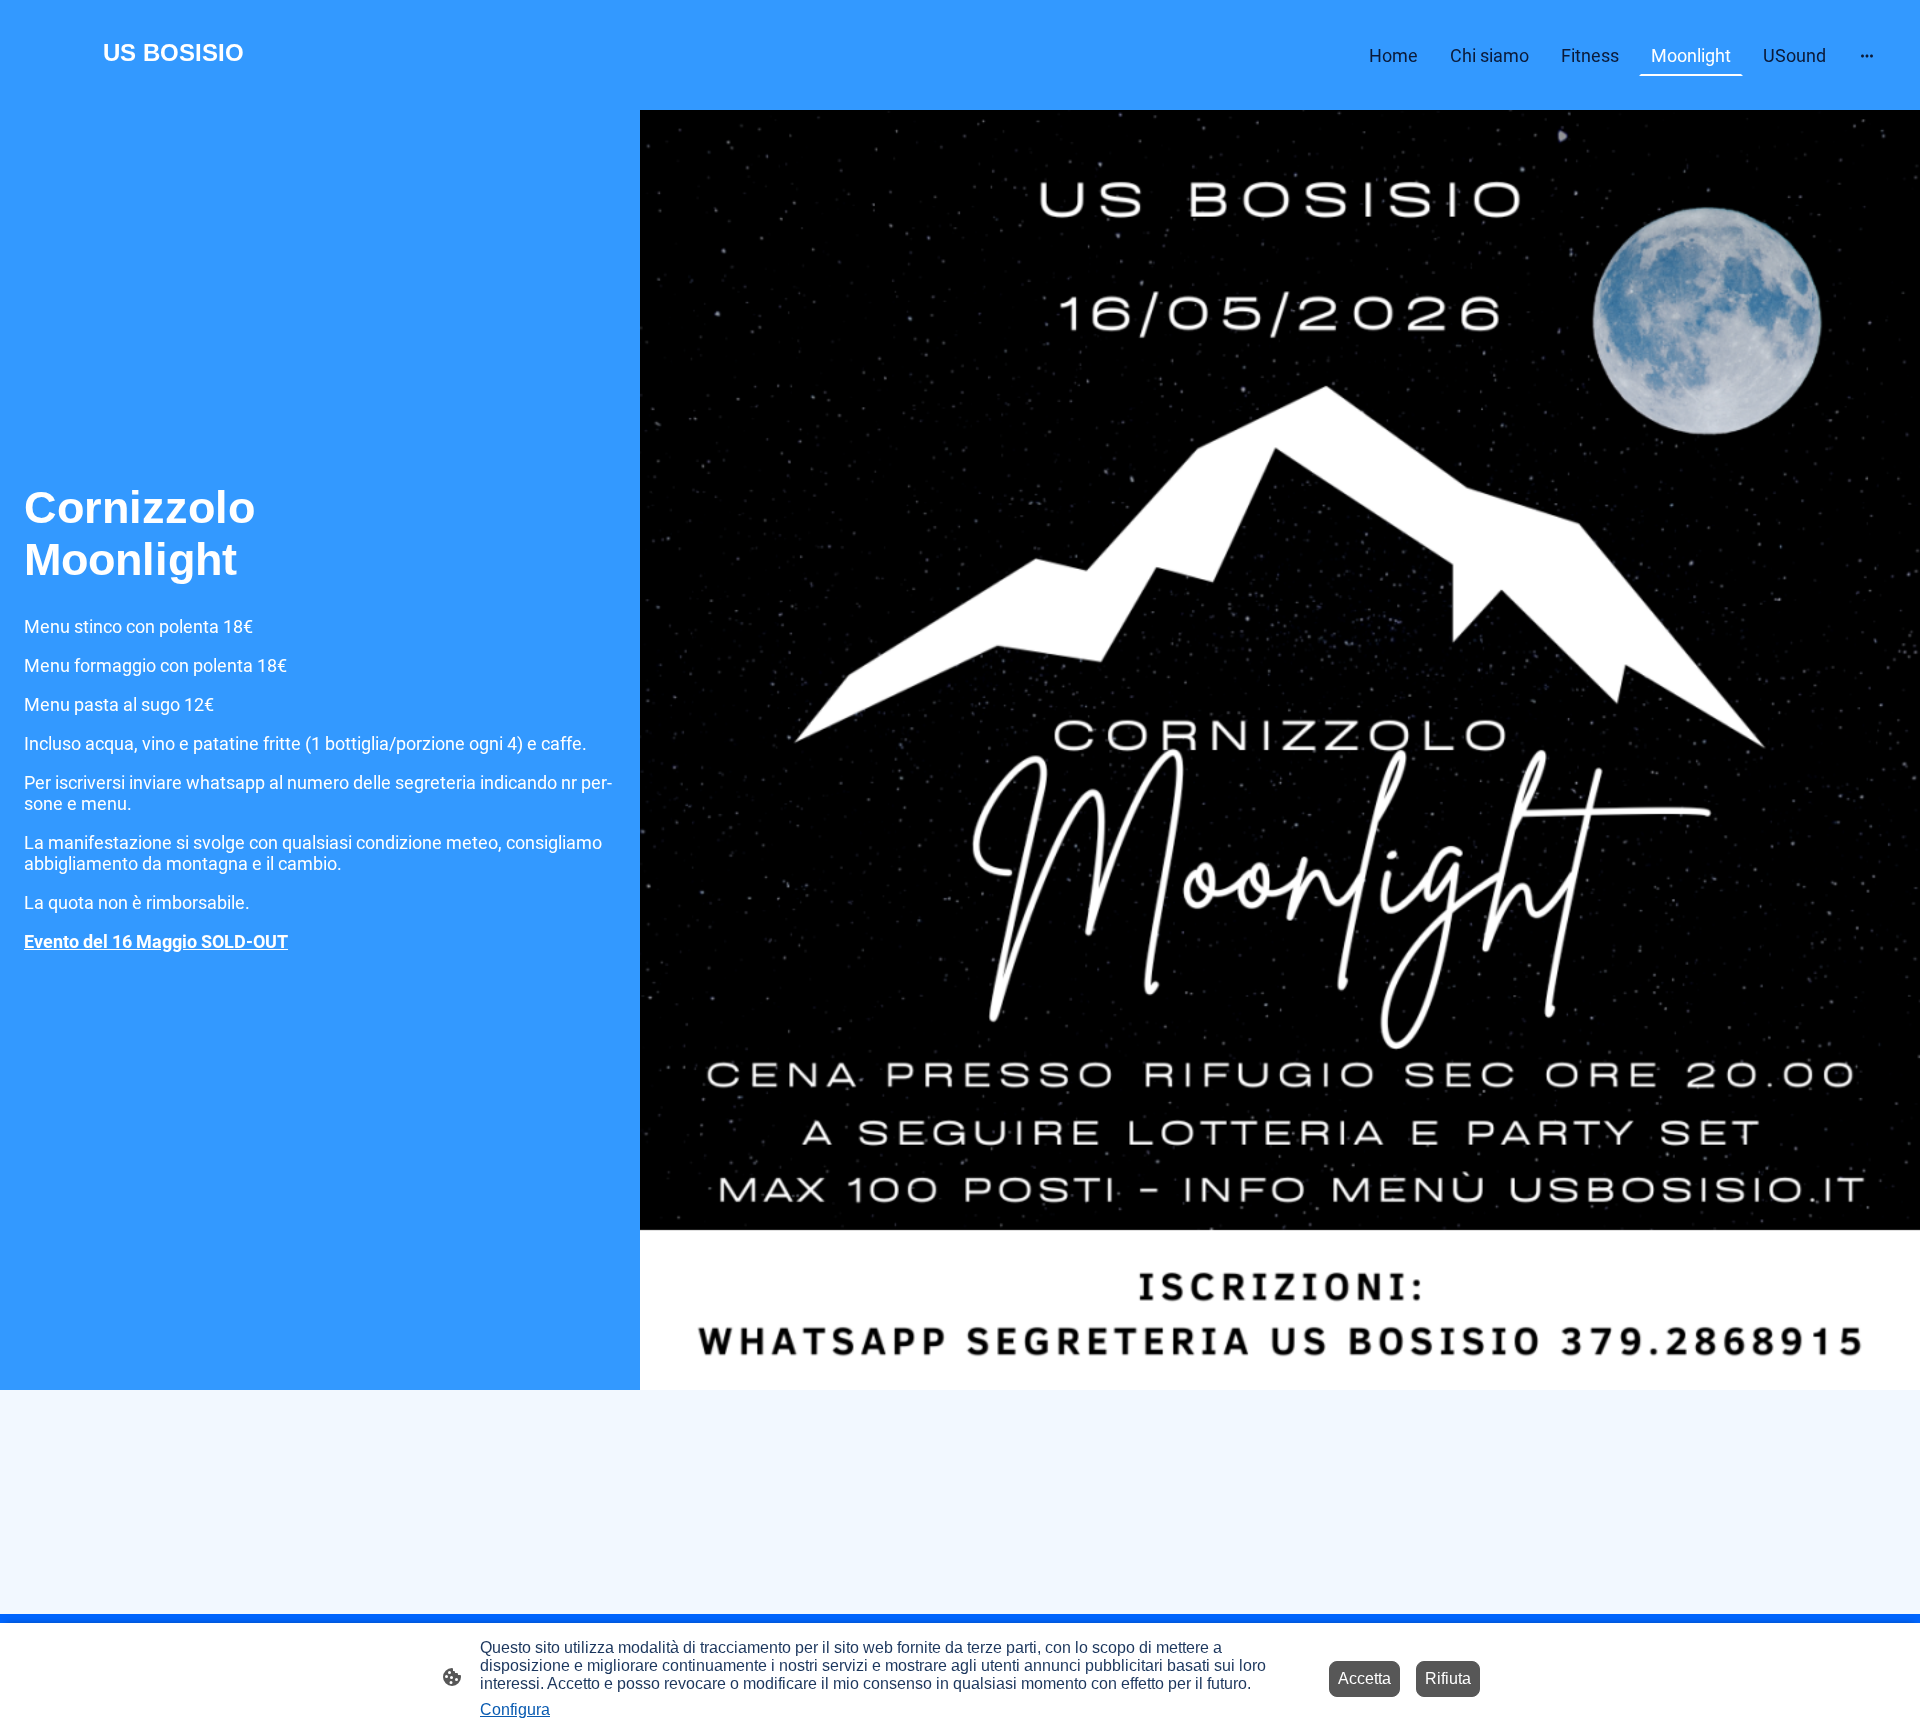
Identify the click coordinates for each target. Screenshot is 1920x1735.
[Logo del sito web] (173, 85)
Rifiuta (1448, 1678)
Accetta (1364, 1678)
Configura (515, 1709)
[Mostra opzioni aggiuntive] (1867, 55)
